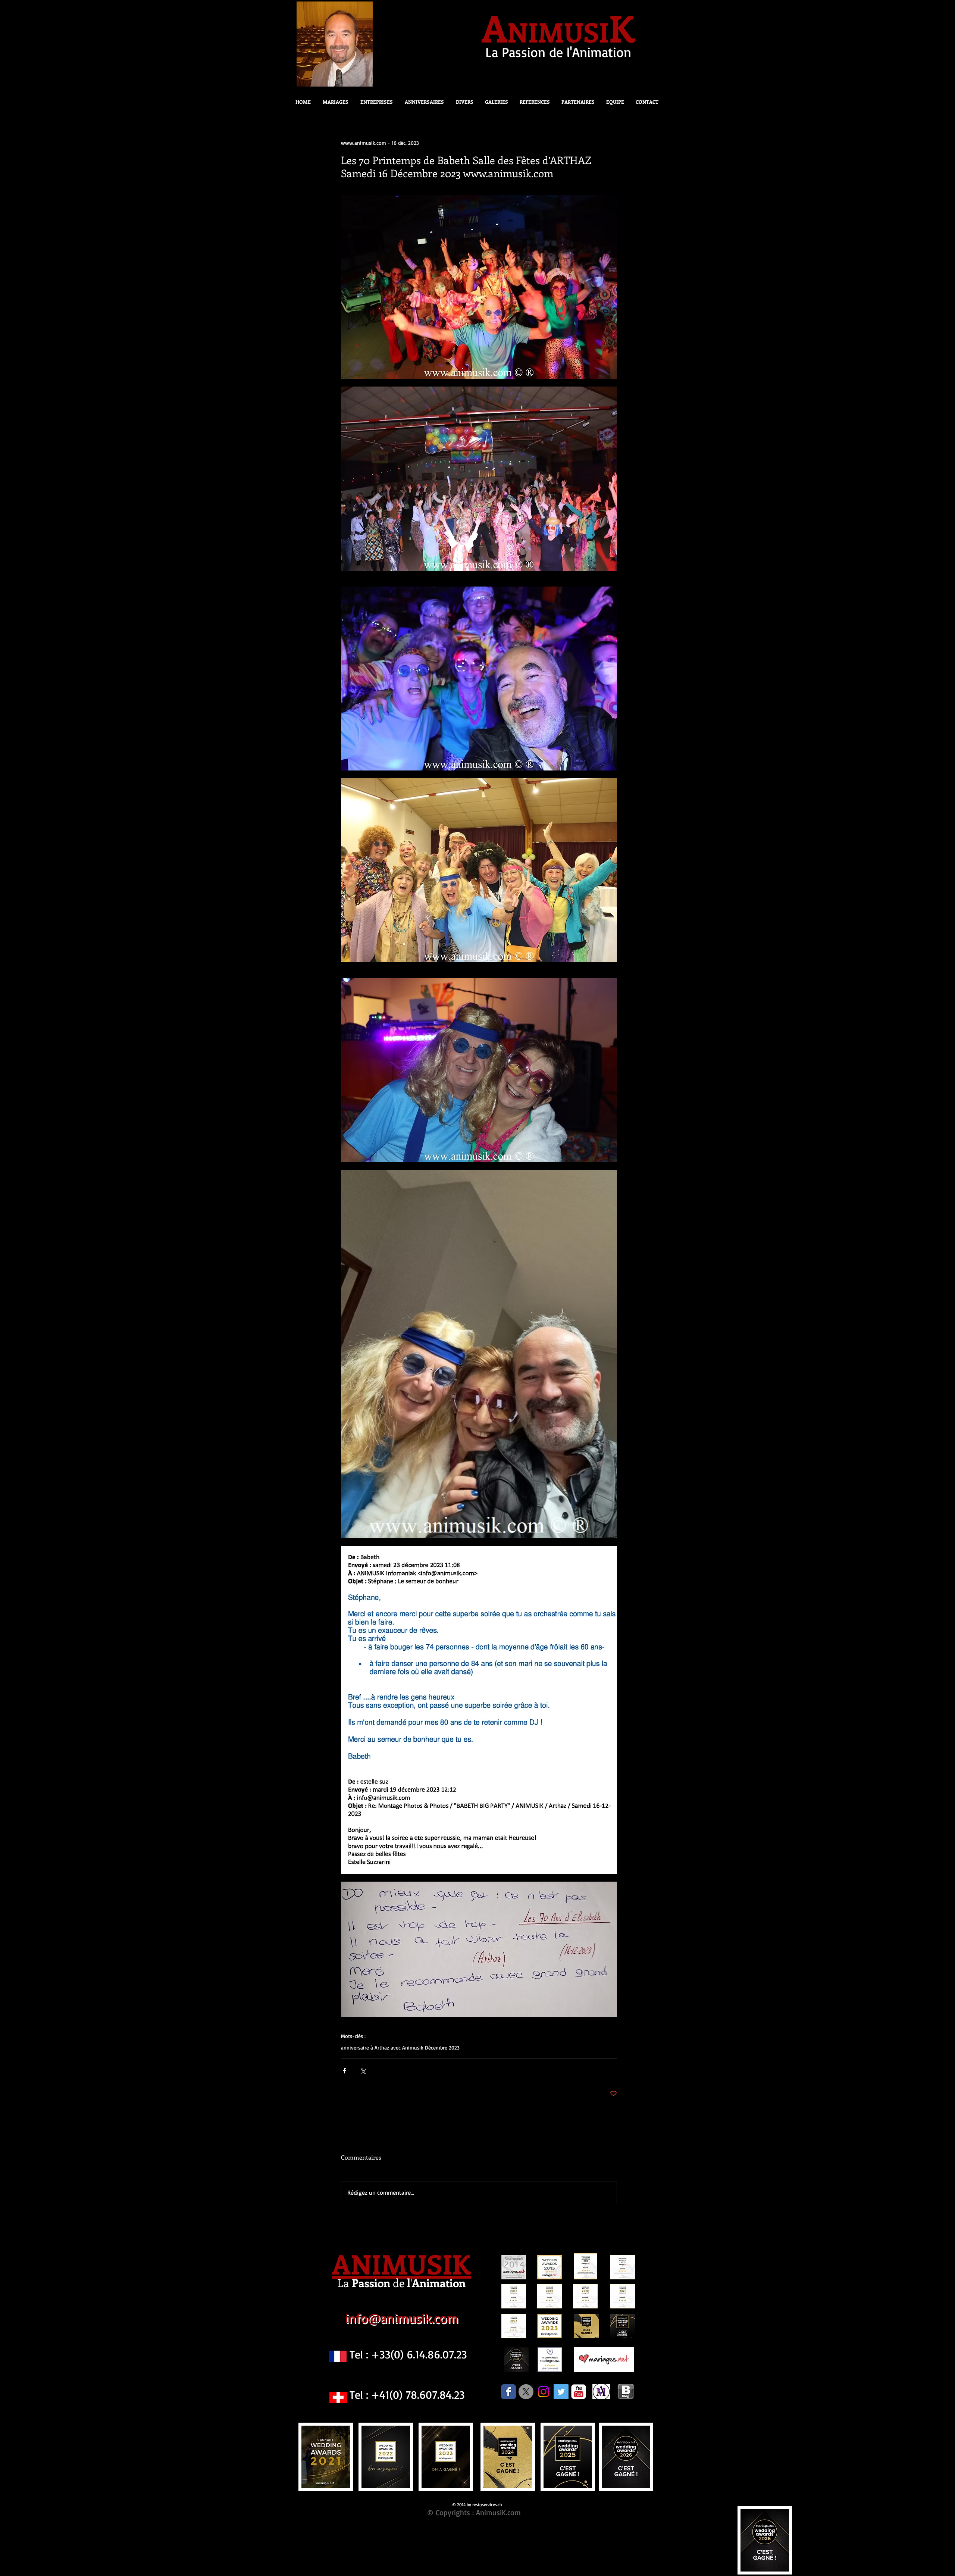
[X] (526, 2392)
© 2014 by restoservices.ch (477, 2505)
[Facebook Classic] (508, 2392)
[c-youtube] (579, 2392)
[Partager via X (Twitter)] (363, 2071)
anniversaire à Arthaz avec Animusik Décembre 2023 (400, 2047)
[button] (462, 102)
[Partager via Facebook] (345, 2071)
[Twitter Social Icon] (561, 2392)
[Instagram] (544, 2392)
